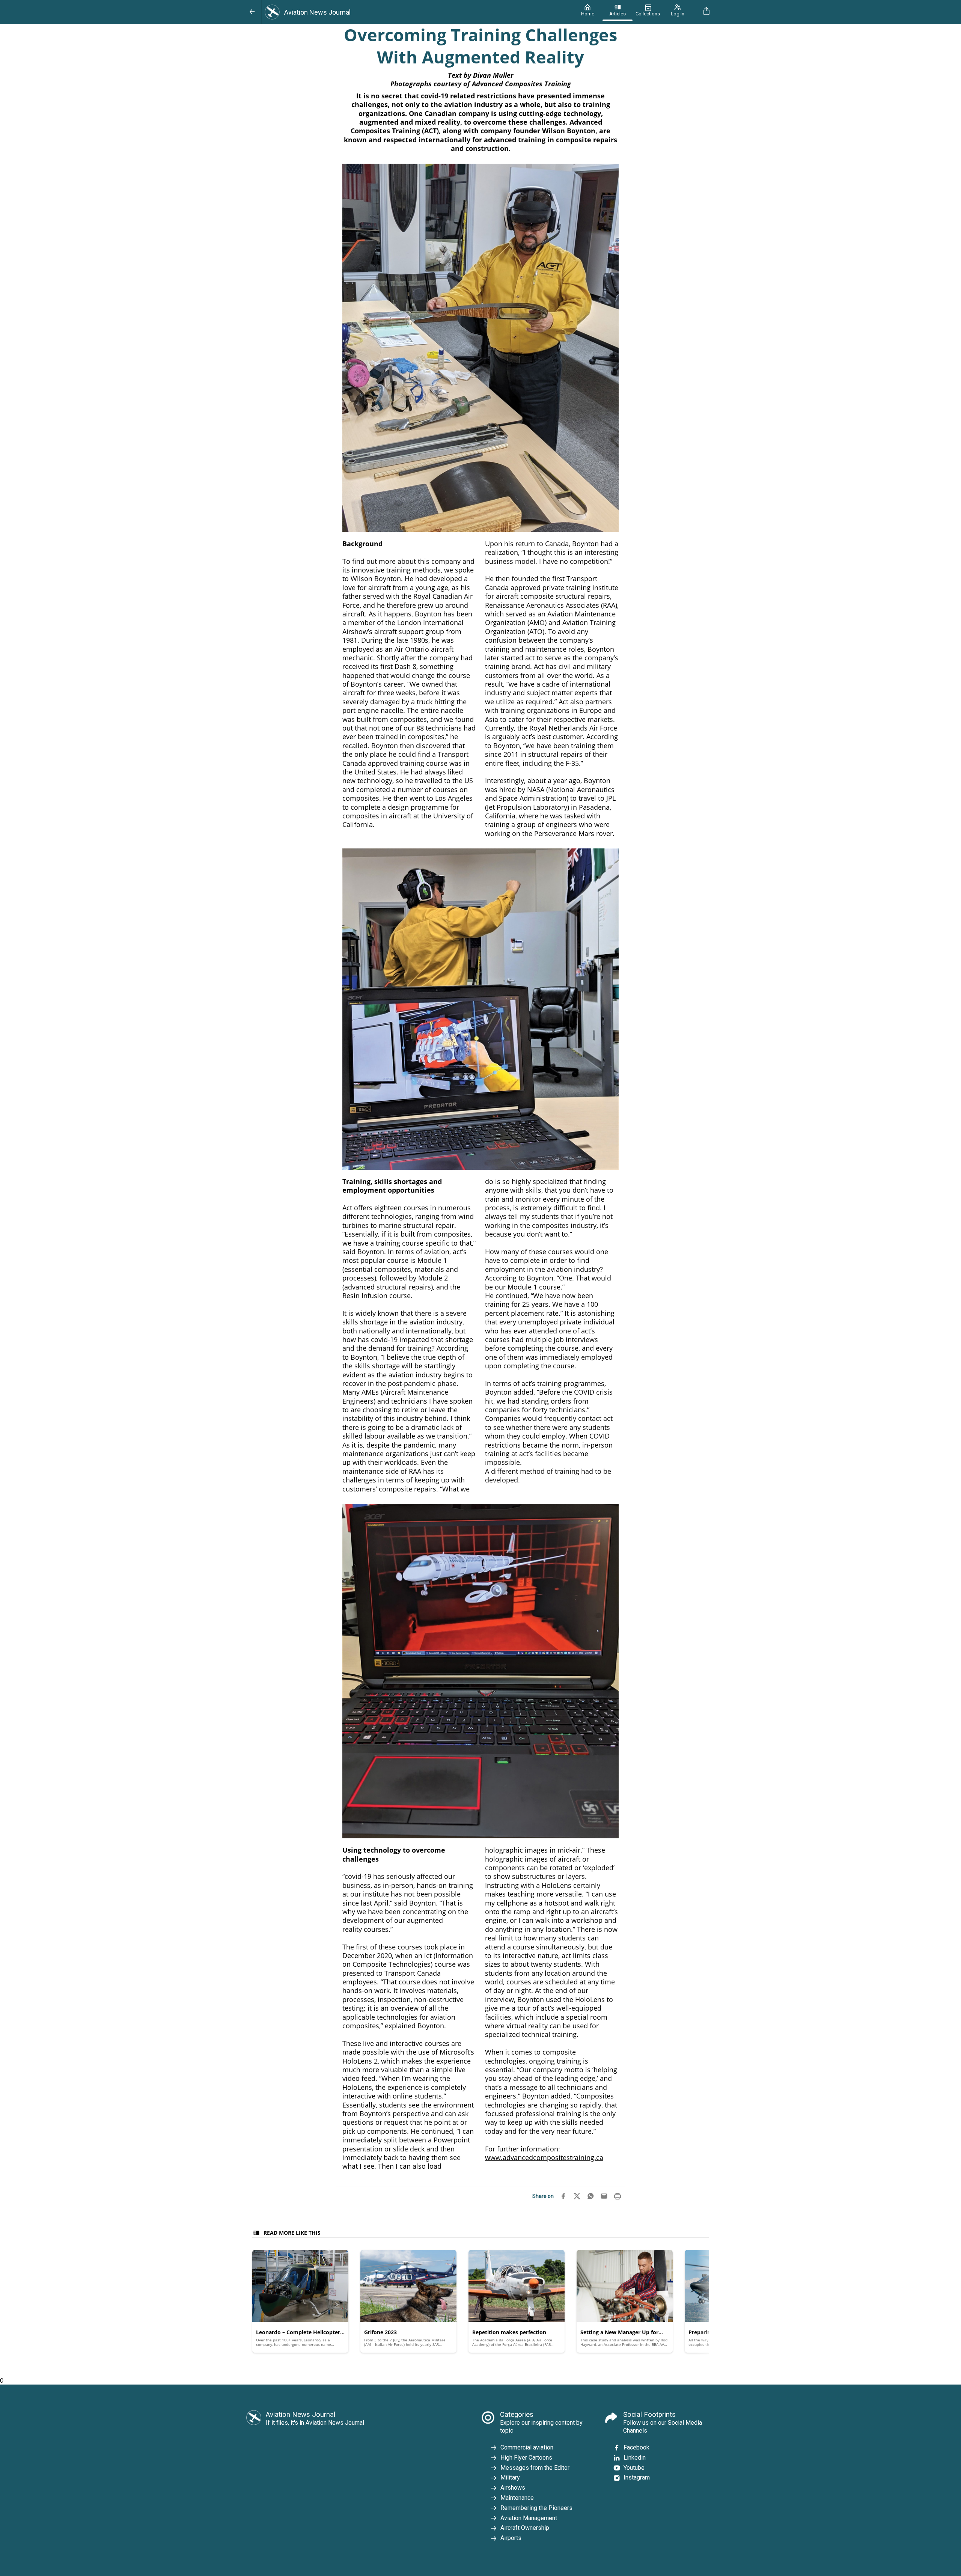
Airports (511, 2538)
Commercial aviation (527, 2447)
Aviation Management (529, 2518)
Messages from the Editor (535, 2468)
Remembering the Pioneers (536, 2508)
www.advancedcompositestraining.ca (544, 2157)
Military (510, 2477)
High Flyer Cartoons (526, 2458)
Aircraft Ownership (525, 2528)
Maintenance (517, 2498)
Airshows (513, 2488)
